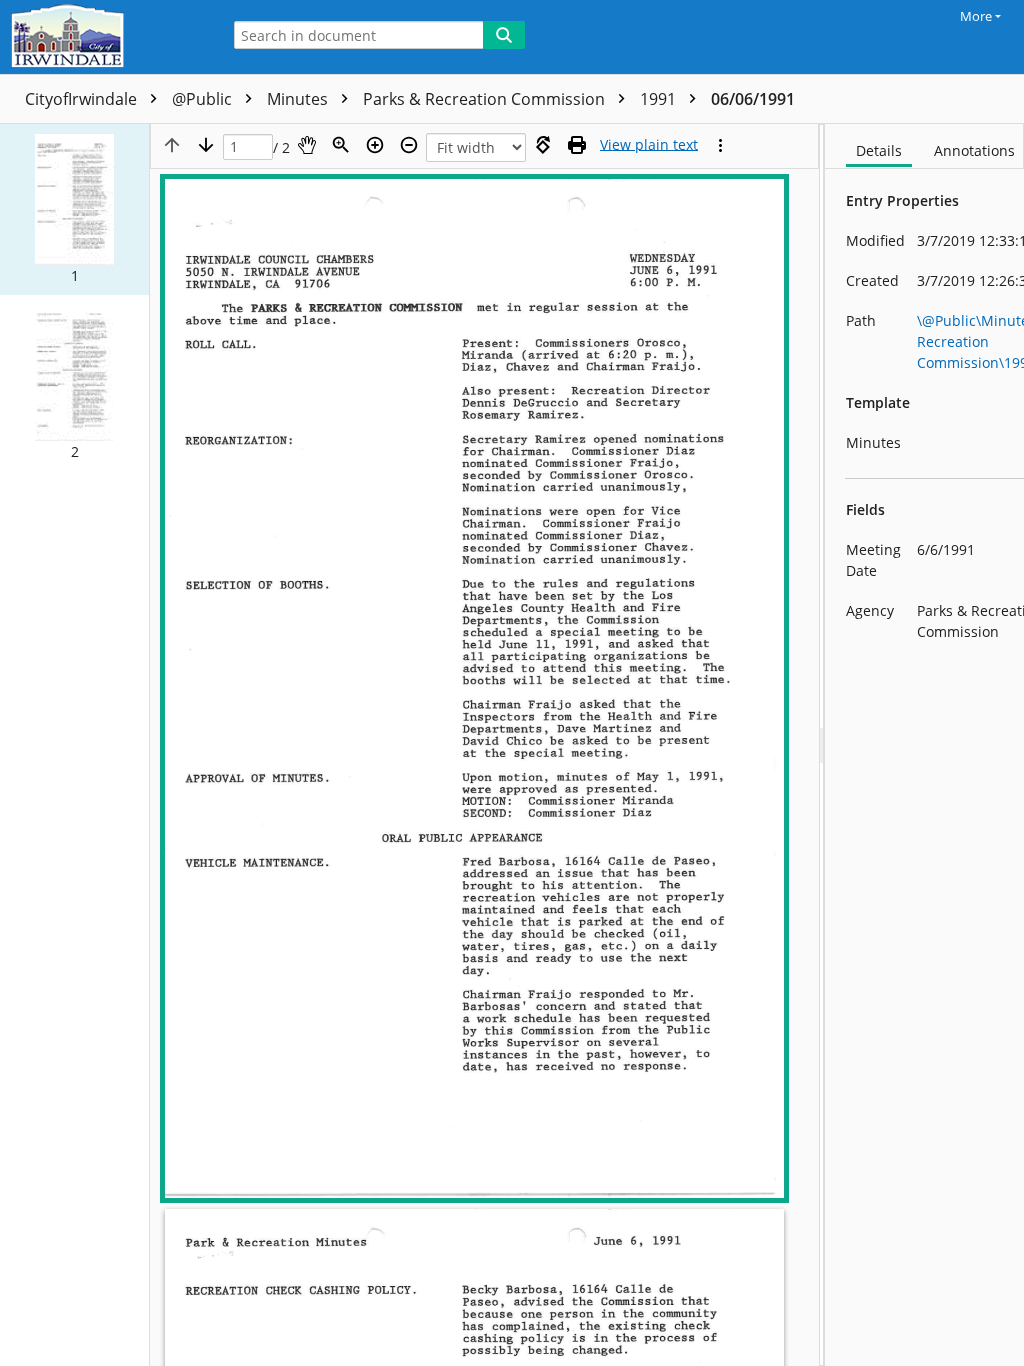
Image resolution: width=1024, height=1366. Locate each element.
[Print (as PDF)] (577, 145)
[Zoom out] (409, 145)
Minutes (299, 99)
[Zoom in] (375, 145)
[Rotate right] (543, 145)
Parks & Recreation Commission (486, 99)
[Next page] (206, 145)
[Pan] (307, 145)
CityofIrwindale (83, 99)
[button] (74, 209)
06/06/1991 (753, 99)
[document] (924, 745)
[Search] (504, 35)
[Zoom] (341, 145)
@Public (204, 99)
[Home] (105, 37)
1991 (660, 99)
